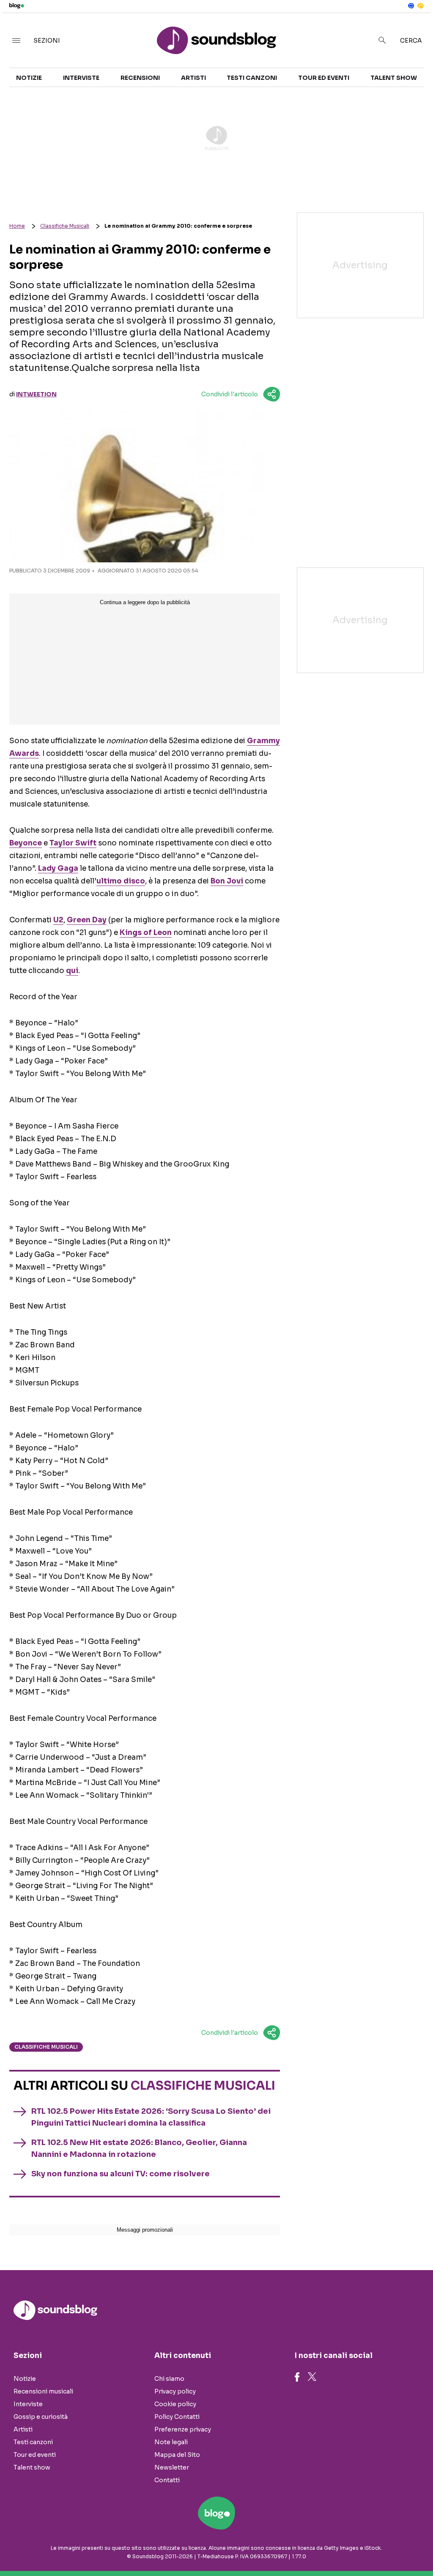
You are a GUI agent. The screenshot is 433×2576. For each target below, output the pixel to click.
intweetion (36, 394)
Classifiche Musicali (65, 226)
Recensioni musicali (43, 2391)
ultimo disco (121, 881)
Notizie (29, 78)
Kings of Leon (146, 933)
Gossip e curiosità (41, 2417)
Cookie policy (175, 2404)
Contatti (167, 2480)
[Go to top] (368, 2548)
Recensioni (140, 78)
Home (17, 226)
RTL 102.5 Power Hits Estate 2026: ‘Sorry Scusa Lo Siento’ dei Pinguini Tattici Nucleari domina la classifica (151, 2117)
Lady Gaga (58, 868)
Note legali (171, 2442)
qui (72, 971)
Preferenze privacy (183, 2429)
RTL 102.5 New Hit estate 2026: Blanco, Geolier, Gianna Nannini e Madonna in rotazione (139, 2148)
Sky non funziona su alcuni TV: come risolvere (121, 2174)
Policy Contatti (177, 2417)
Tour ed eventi (324, 78)
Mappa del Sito (177, 2455)
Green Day (87, 920)
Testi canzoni (252, 78)
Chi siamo (169, 2379)
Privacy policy (175, 2391)
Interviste (81, 78)
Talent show (394, 78)
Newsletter (172, 2467)
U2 (58, 920)
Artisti (193, 78)
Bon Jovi (227, 881)
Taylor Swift (73, 843)
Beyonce (26, 843)
